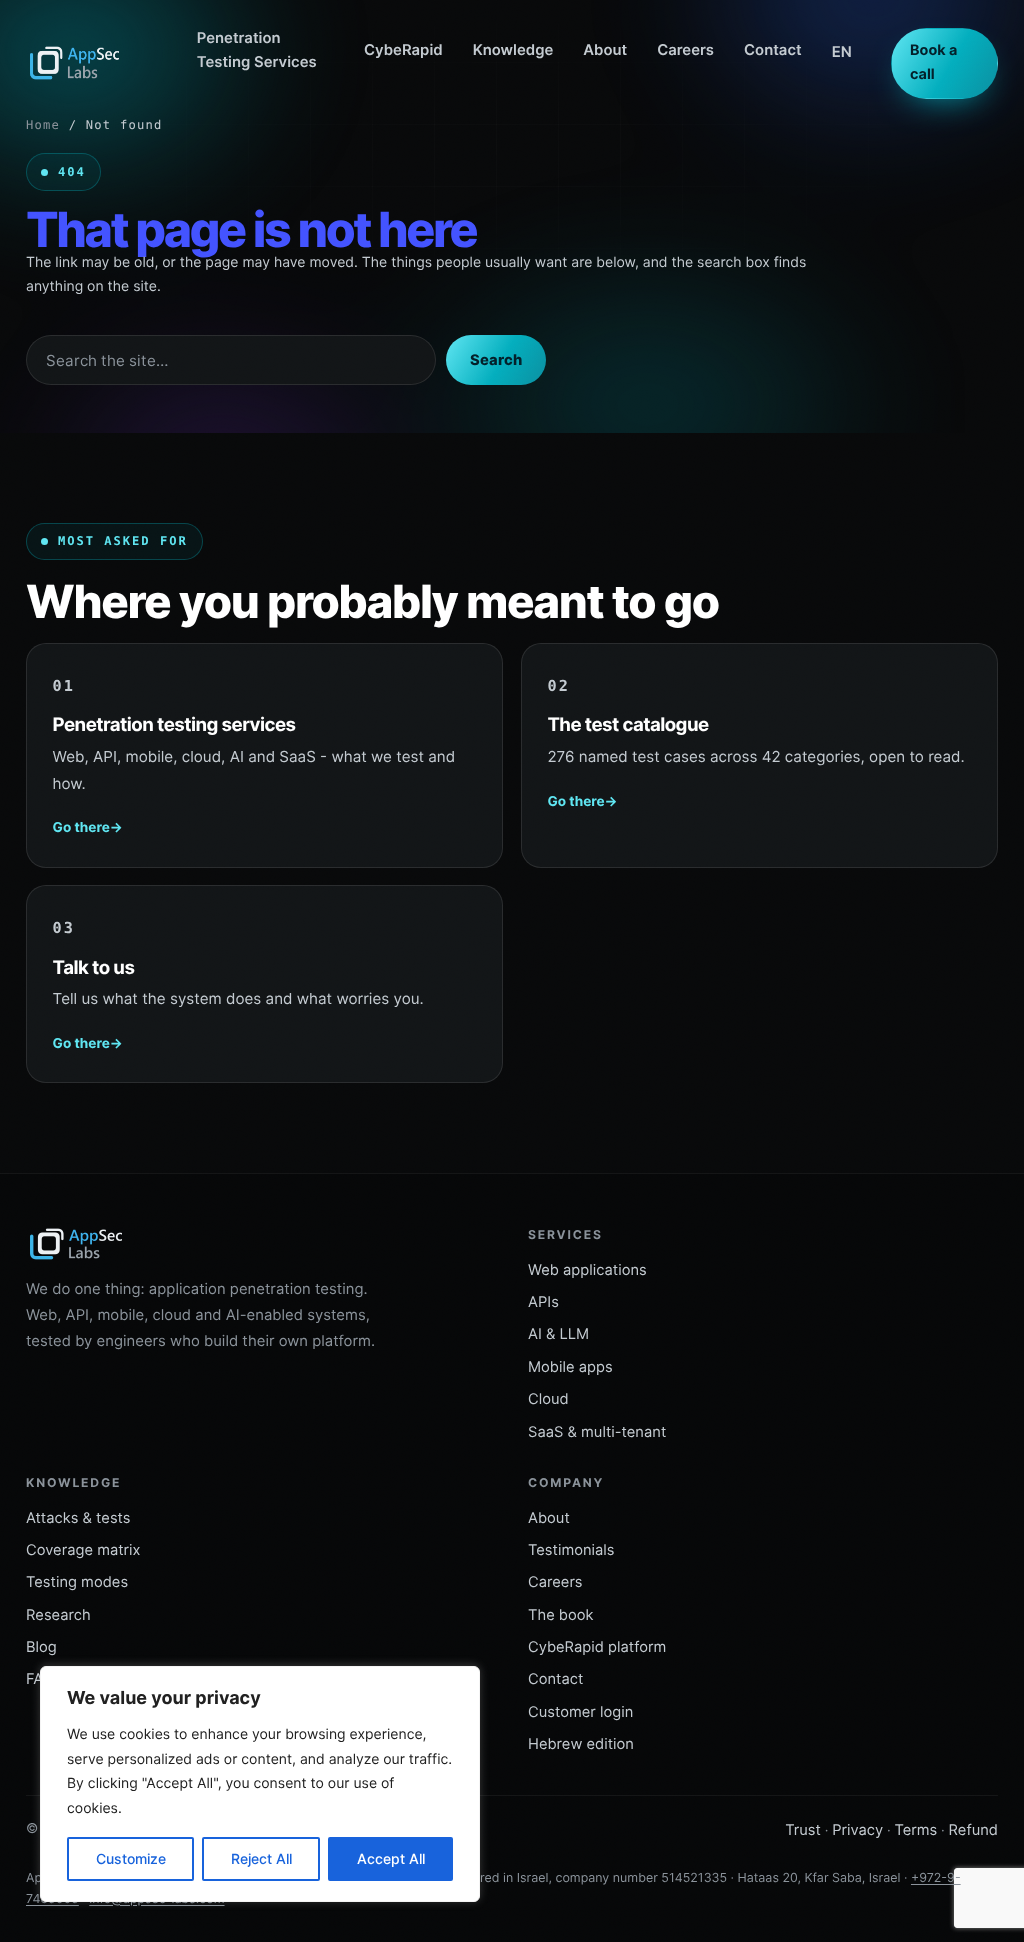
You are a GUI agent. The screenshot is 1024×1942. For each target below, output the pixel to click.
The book (561, 1615)
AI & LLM (558, 1334)
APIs (543, 1302)
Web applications (587, 1270)
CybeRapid (403, 50)
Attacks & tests (78, 1518)
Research (58, 1615)
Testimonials (571, 1550)
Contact (773, 50)
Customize (131, 1858)
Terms (915, 1830)
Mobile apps (570, 1367)
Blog (41, 1647)
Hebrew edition (581, 1744)
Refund (973, 1830)
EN (842, 52)
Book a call (933, 63)
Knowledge (513, 50)
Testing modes (77, 1582)
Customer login (580, 1712)
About (605, 50)
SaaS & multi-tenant (597, 1432)
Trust (803, 1830)
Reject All (261, 1858)
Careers (685, 50)
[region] (260, 1784)
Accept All (391, 1858)
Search (496, 360)
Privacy (857, 1830)
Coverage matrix (83, 1550)
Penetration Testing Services (257, 50)
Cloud (548, 1399)
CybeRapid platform (597, 1647)
